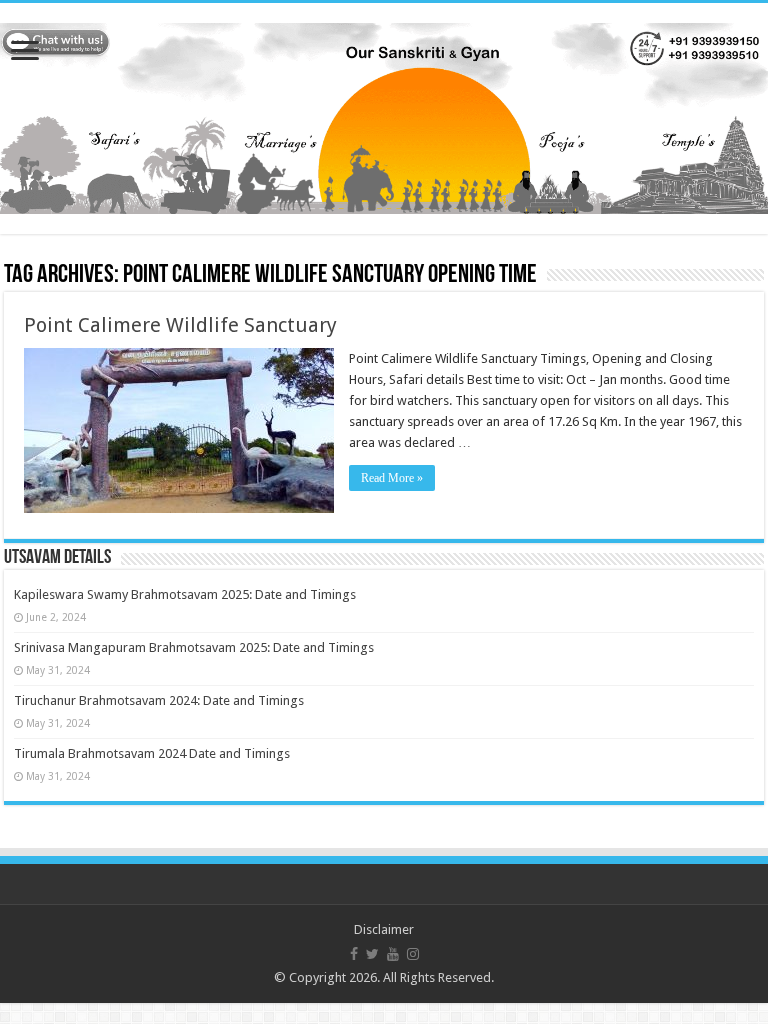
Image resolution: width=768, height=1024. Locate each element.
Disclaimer (384, 929)
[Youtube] (393, 954)
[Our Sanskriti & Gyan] (384, 115)
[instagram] (413, 954)
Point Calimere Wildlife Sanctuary (180, 325)
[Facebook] (354, 954)
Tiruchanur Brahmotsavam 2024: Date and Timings (159, 700)
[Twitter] (372, 954)
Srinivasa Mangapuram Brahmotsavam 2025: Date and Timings (194, 647)
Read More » (392, 478)
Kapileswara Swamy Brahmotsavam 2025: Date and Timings (185, 594)
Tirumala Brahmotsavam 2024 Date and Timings (152, 753)
